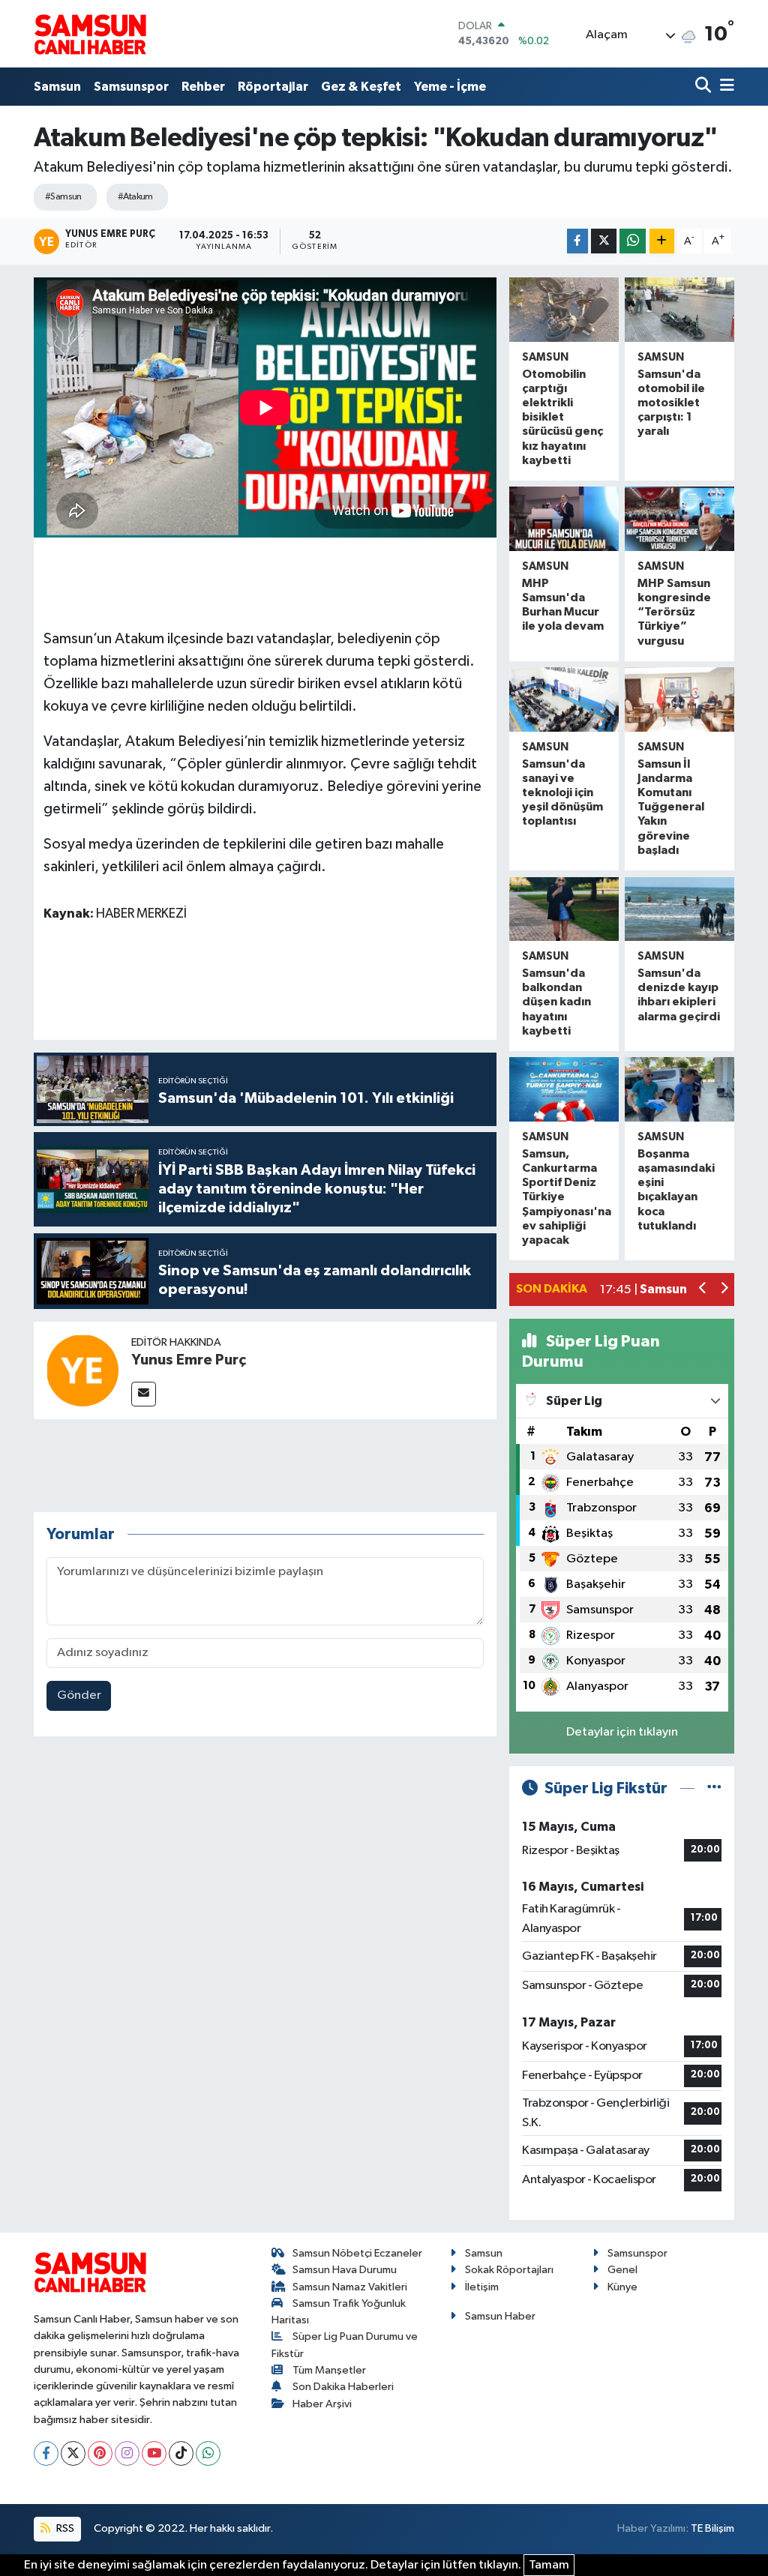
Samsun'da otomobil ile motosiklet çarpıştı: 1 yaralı (671, 403)
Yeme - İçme (450, 87)
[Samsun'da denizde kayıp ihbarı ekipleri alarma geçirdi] (679, 909)
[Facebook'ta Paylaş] (577, 241)
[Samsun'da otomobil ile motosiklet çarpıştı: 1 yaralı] (679, 309)
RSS (64, 2528)
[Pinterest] (100, 2453)
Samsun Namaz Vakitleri (350, 2287)
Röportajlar (273, 87)
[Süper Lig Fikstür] (714, 1788)
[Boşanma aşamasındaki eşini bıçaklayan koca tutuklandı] (679, 1089)
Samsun (57, 87)
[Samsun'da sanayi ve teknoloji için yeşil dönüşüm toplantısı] (564, 699)
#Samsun (63, 197)
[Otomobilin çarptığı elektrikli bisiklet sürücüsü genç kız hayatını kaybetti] (564, 309)
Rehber (203, 87)
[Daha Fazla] (662, 241)
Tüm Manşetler (329, 2370)
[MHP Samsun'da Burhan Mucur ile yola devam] (564, 518)
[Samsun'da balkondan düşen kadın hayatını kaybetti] (564, 909)
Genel (622, 2270)
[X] (73, 2453)
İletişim (482, 2287)
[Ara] (705, 87)
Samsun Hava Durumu (345, 2270)
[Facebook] (46, 2453)
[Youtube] (154, 2453)
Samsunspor (131, 87)
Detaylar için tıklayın (622, 1732)
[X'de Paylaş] (604, 241)
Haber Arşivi (322, 2404)
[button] (703, 1290)
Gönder (79, 1695)
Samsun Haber (500, 2316)
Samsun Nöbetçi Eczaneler (357, 2253)
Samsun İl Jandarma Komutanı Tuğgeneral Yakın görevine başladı (671, 807)
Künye (622, 2287)
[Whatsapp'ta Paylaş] (633, 241)
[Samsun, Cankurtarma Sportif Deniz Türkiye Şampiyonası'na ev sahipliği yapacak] (564, 1089)
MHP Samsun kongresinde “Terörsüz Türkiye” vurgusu (674, 612)
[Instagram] (127, 2453)
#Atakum (135, 197)
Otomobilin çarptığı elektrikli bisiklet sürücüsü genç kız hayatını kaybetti (562, 417)
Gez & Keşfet (361, 87)
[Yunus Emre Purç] (82, 1370)
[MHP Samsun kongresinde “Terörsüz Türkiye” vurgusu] (679, 518)
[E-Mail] (144, 1394)
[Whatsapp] (208, 2453)
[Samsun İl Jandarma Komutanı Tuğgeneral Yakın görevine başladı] (679, 699)
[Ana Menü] (724, 87)
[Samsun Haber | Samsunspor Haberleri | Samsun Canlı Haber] (90, 34)
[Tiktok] (181, 2453)
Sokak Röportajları (509, 2270)
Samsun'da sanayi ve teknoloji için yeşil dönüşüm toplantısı (562, 793)
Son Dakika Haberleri (343, 2387)
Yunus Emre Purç (189, 1360)
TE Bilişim (712, 2528)
